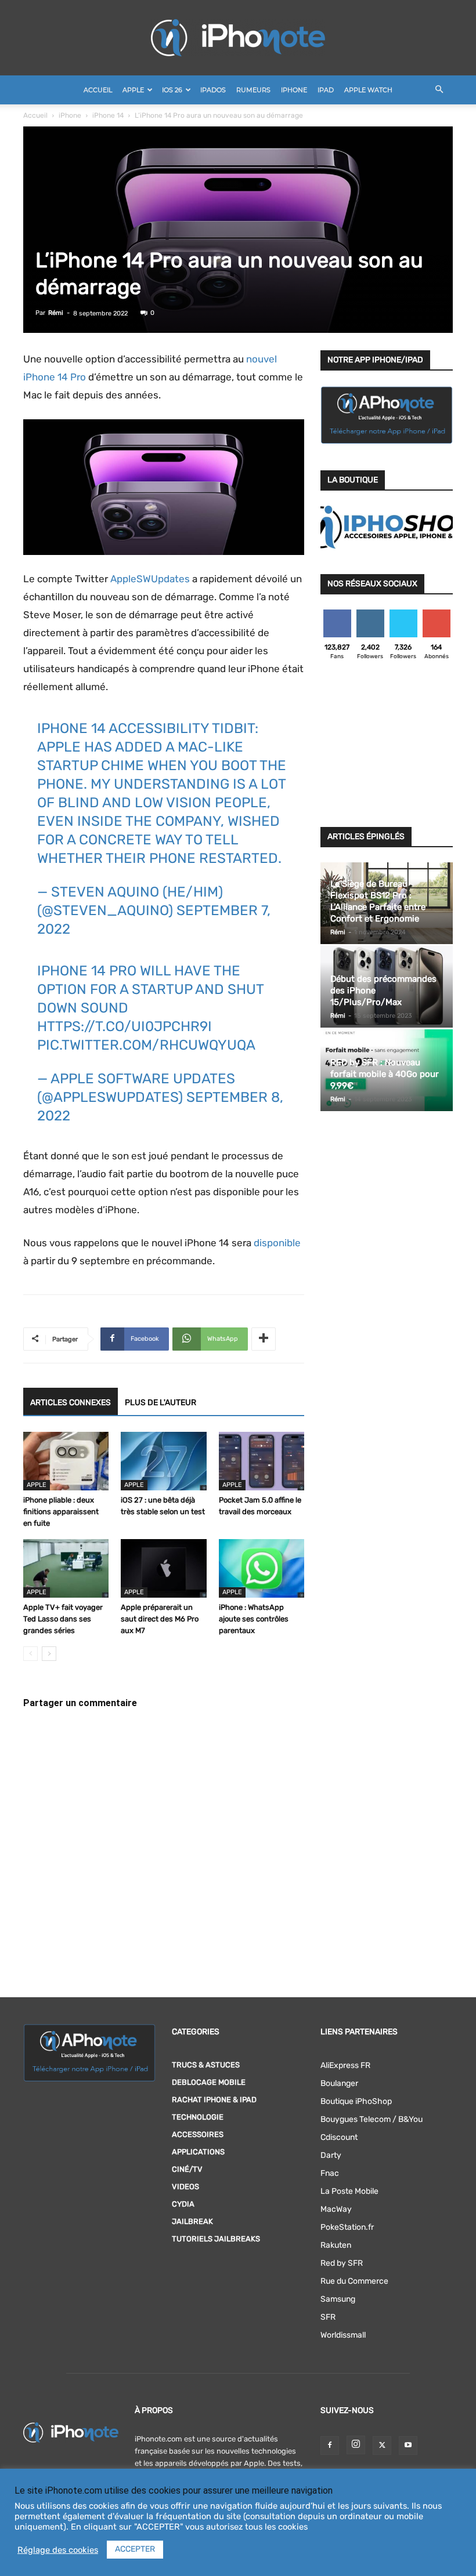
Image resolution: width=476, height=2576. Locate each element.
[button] (439, 90)
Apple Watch (368, 90)
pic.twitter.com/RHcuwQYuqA (146, 1045)
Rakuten (336, 2245)
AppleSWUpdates (150, 579)
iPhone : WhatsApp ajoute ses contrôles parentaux (254, 1619)
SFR (328, 2317)
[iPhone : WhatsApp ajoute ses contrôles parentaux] (262, 1568)
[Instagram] (356, 2445)
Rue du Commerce (354, 2281)
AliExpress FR (345, 2065)
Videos (185, 2187)
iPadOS (213, 90)
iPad (326, 90)
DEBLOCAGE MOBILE (209, 2082)
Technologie (198, 2117)
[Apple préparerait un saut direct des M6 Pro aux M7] (163, 1568)
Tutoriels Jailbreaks (216, 2239)
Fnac (330, 2173)
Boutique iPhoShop (356, 2101)
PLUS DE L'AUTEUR (161, 1403)
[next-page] (49, 1654)
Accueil (98, 90)
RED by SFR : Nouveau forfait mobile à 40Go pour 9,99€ (385, 1074)
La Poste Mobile (349, 2191)
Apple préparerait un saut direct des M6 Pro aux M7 (160, 1619)
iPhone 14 (108, 115)
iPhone (294, 90)
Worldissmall (343, 2335)
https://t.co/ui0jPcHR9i (125, 1026)
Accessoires (198, 2134)
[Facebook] (330, 2446)
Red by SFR (342, 2263)
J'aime (337, 614)
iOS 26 (172, 90)
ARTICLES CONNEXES (71, 1403)
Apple (133, 90)
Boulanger (339, 2083)
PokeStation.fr (347, 2227)
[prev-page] (30, 1654)
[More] (264, 1339)
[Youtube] (408, 2446)
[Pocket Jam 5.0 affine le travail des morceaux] (262, 1461)
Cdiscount (339, 2137)
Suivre (370, 614)
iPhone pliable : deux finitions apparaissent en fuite (61, 1512)
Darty (331, 2155)
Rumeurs (253, 90)
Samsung (338, 2299)
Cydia (183, 2204)
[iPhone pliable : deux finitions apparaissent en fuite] (66, 1461)
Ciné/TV (187, 2169)
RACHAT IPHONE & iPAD (214, 2100)
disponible (277, 1243)
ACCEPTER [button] (135, 2549)
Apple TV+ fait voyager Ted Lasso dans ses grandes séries (63, 1619)
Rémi (56, 313)
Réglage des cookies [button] (58, 2550)
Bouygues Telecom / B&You (372, 2119)
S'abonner (437, 614)
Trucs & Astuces (206, 2065)
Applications (198, 2152)
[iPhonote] (238, 38)
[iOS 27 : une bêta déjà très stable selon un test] (163, 1461)
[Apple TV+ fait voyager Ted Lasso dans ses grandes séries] (66, 1568)
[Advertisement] (387, 747)
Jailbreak (192, 2221)
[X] (382, 2446)
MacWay (336, 2209)
